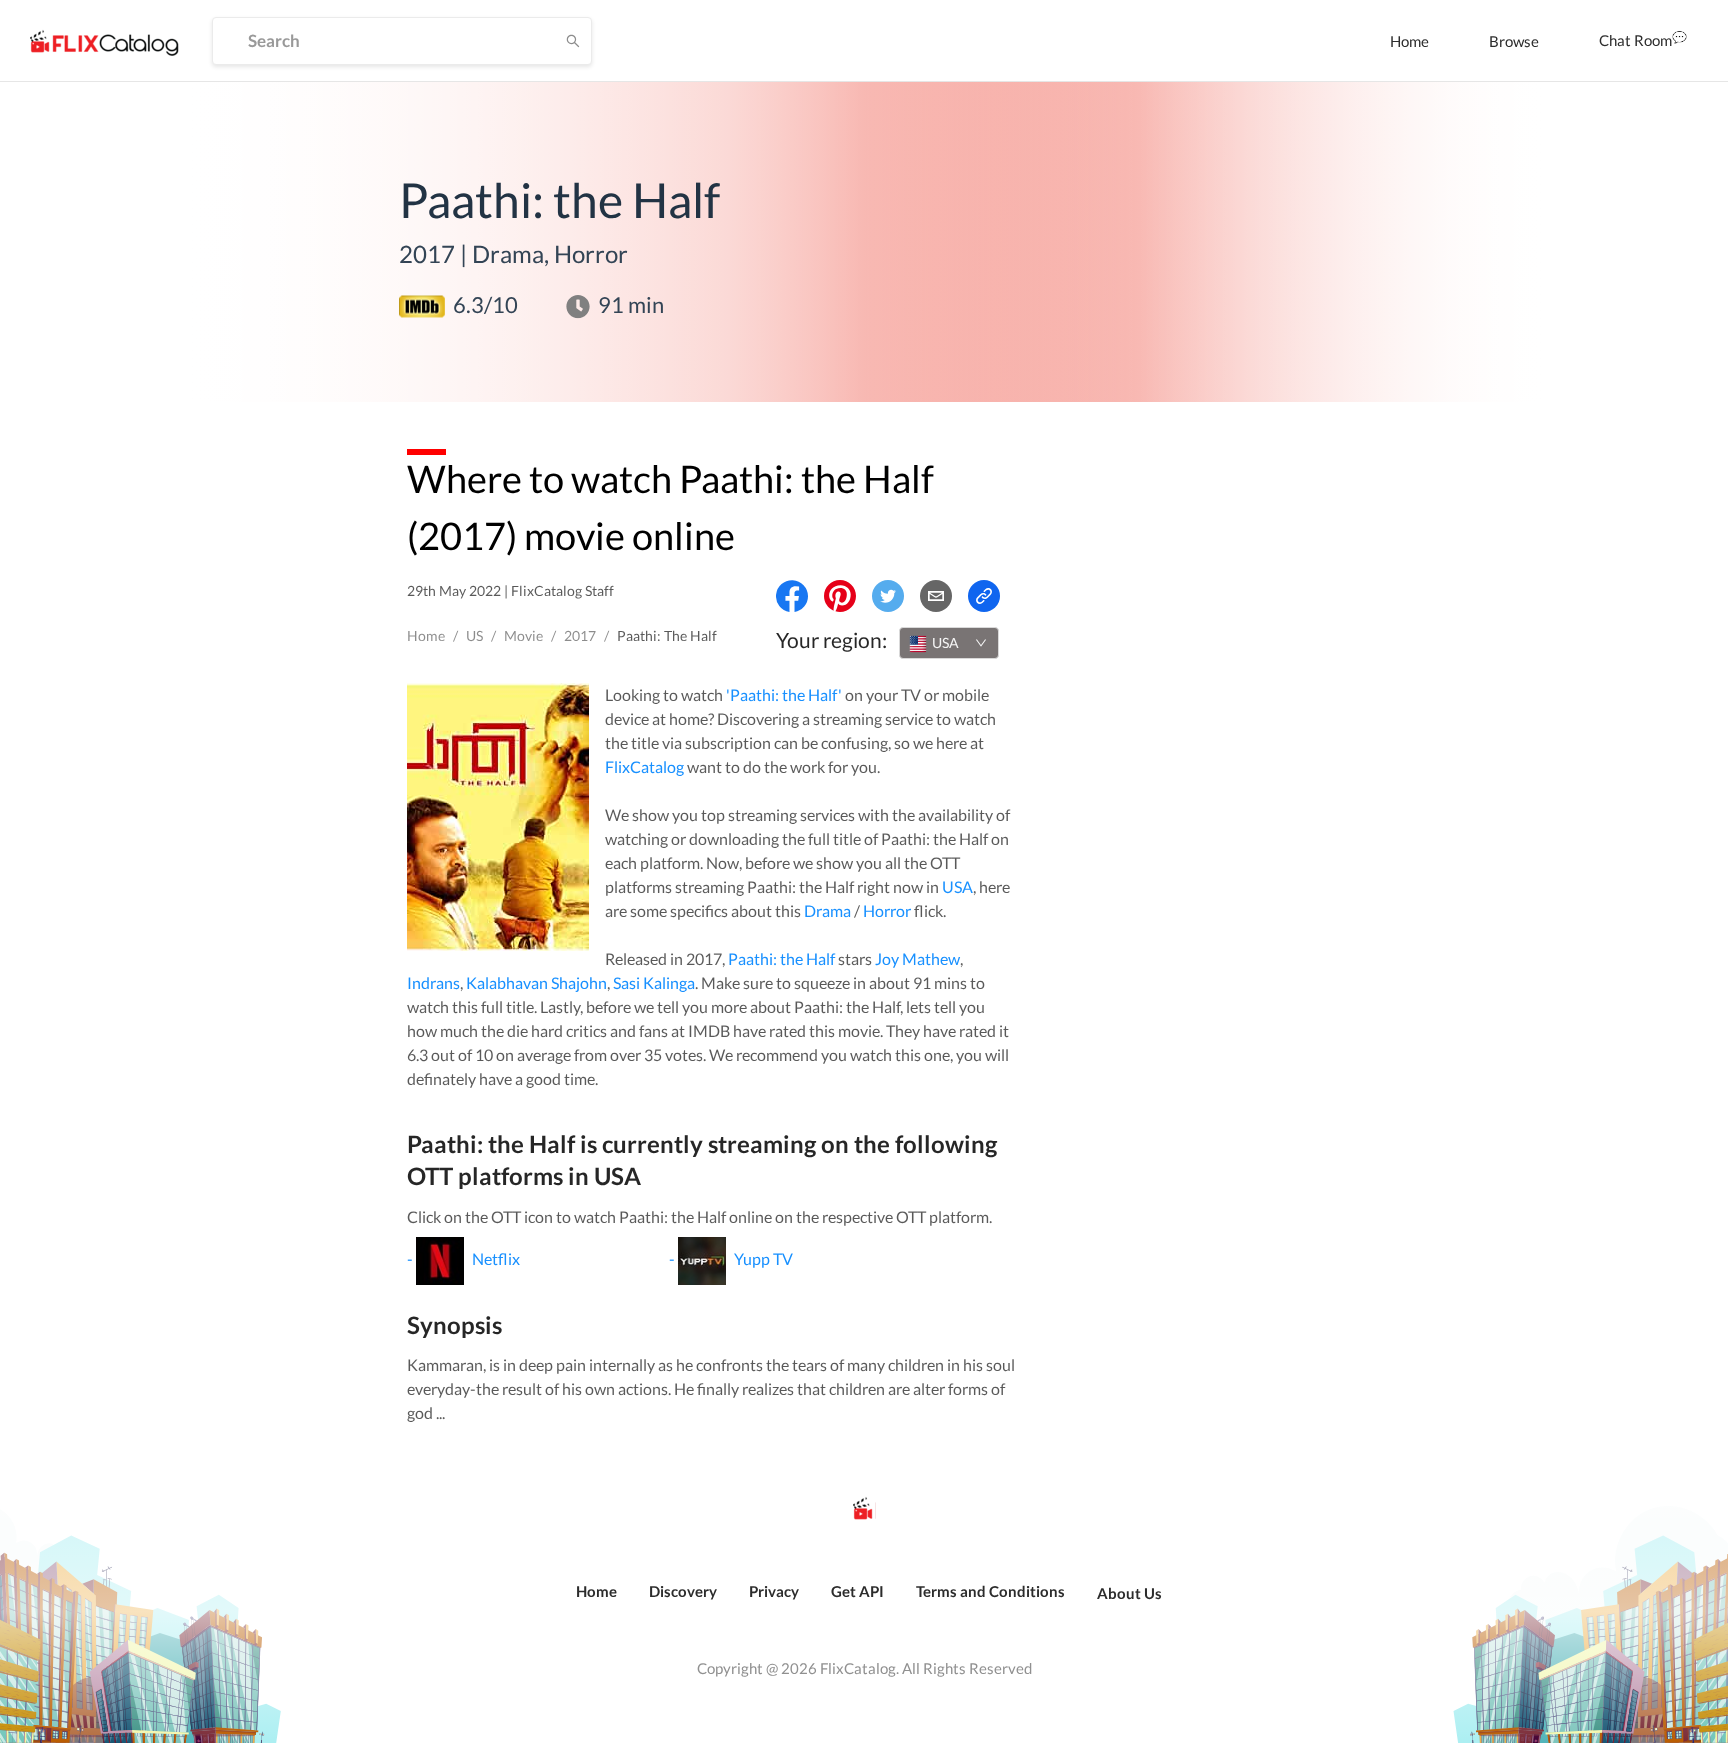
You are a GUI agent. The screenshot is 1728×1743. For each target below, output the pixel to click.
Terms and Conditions (990, 1591)
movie (523, 635)
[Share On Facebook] (792, 596)
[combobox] (949, 643)
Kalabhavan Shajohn (536, 982)
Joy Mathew (917, 958)
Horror (887, 910)
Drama (827, 910)
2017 (580, 635)
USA (957, 886)
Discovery (683, 1591)
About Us (1129, 1593)
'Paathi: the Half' (784, 694)
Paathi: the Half (781, 958)
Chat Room (1635, 40)
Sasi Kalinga (654, 982)
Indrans (433, 982)
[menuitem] (1409, 41)
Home (1409, 41)
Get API (857, 1591)
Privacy (774, 1591)
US (474, 635)
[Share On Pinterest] (840, 596)
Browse (1514, 41)
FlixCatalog (644, 766)
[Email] (936, 596)
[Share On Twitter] (888, 596)
